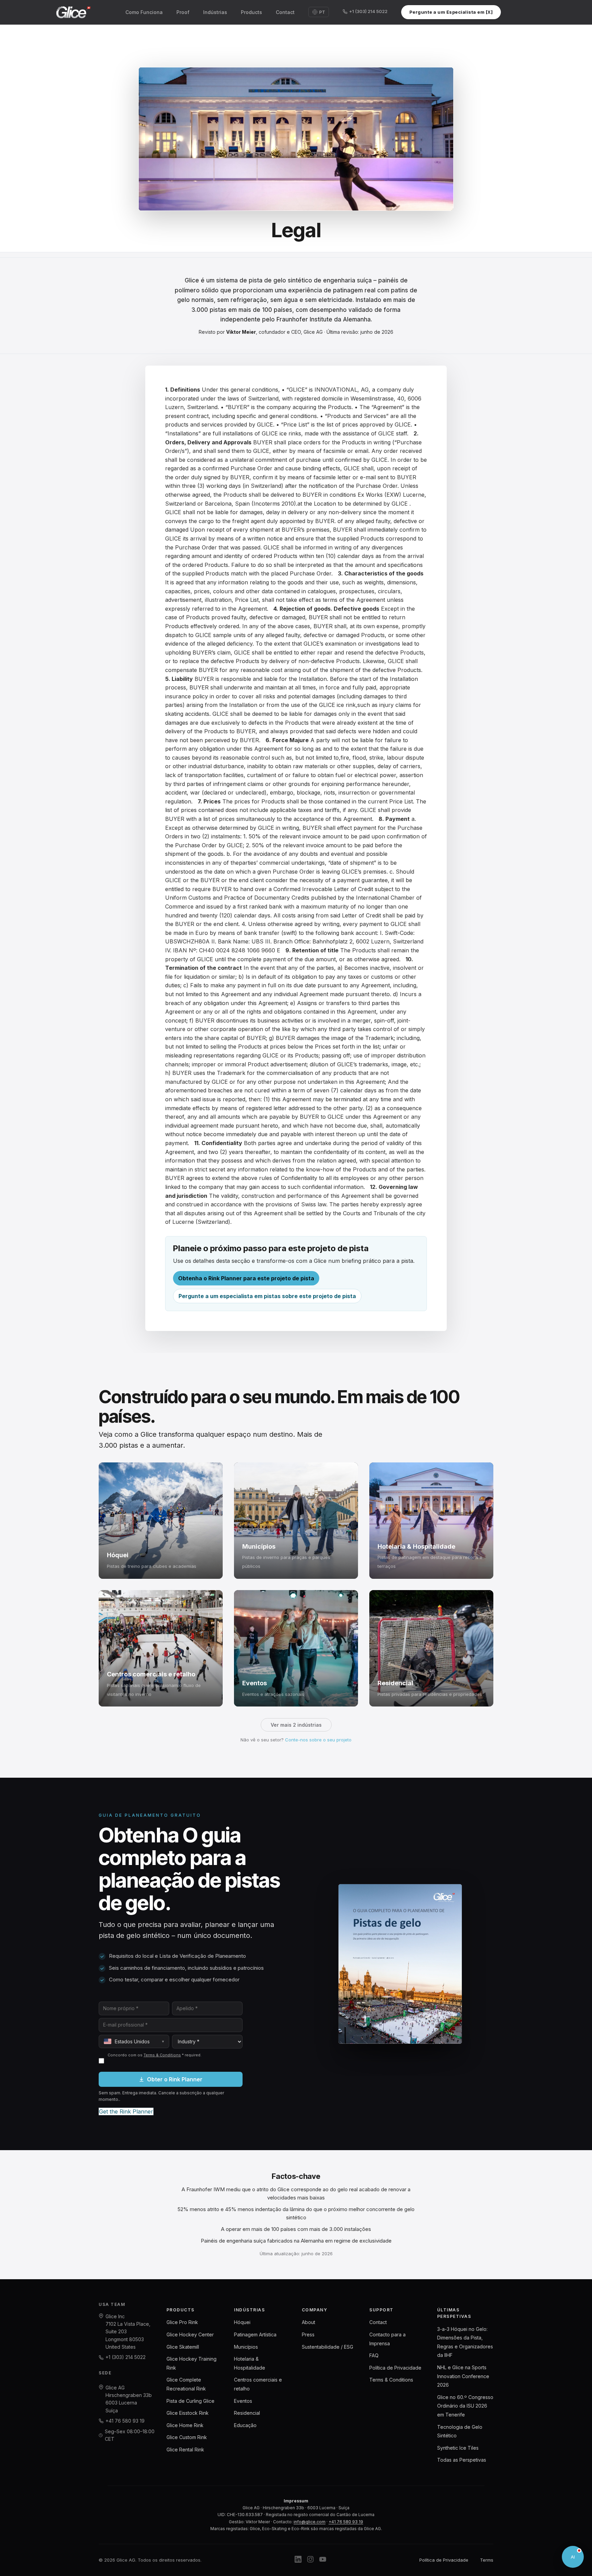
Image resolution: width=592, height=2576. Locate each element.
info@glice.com (310, 2522)
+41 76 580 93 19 (125, 2421)
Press (308, 2334)
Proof (183, 12)
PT (322, 12)
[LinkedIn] (298, 2560)
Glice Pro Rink (182, 2322)
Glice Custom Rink (187, 2437)
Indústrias (215, 12)
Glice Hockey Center (190, 2334)
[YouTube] (323, 2560)
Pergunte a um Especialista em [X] (451, 12)
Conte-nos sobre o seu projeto (318, 1740)
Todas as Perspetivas (462, 2460)
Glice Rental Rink (185, 2450)
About (309, 2322)
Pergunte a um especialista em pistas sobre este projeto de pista (267, 1296)
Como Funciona (144, 12)
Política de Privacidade (395, 2368)
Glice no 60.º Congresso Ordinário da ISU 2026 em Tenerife (465, 2406)
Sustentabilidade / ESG (328, 2347)
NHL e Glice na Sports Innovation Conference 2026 (463, 2376)
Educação (245, 2425)
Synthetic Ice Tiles (458, 2448)
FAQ (374, 2355)
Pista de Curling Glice (190, 2401)
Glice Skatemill (183, 2347)
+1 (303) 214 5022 (368, 11)
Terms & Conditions (162, 2055)
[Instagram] (310, 2560)
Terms (487, 2560)
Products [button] (251, 12)
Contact (285, 12)
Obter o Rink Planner (175, 2079)
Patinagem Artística (255, 2334)
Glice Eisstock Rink (188, 2413)
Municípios (246, 2347)
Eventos (243, 2401)
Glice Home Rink (185, 2425)
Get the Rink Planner (126, 2111)
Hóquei (242, 2322)
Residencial (247, 2413)
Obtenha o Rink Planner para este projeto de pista (246, 1278)
